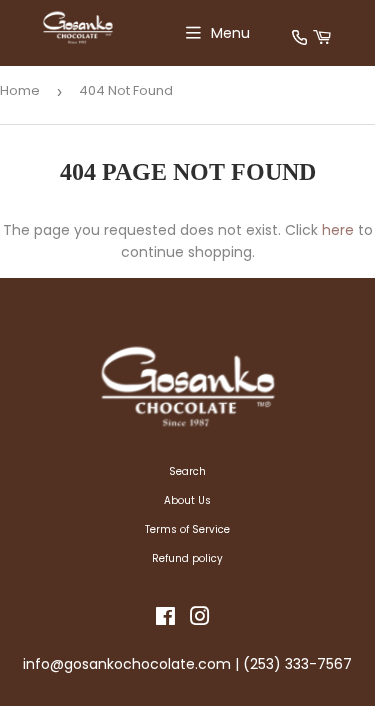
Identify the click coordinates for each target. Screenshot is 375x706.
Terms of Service (187, 529)
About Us (187, 500)
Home (20, 90)
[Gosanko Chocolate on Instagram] (200, 620)
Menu (230, 33)
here (338, 230)
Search (187, 471)
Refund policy (187, 558)
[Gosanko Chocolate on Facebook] (165, 620)
